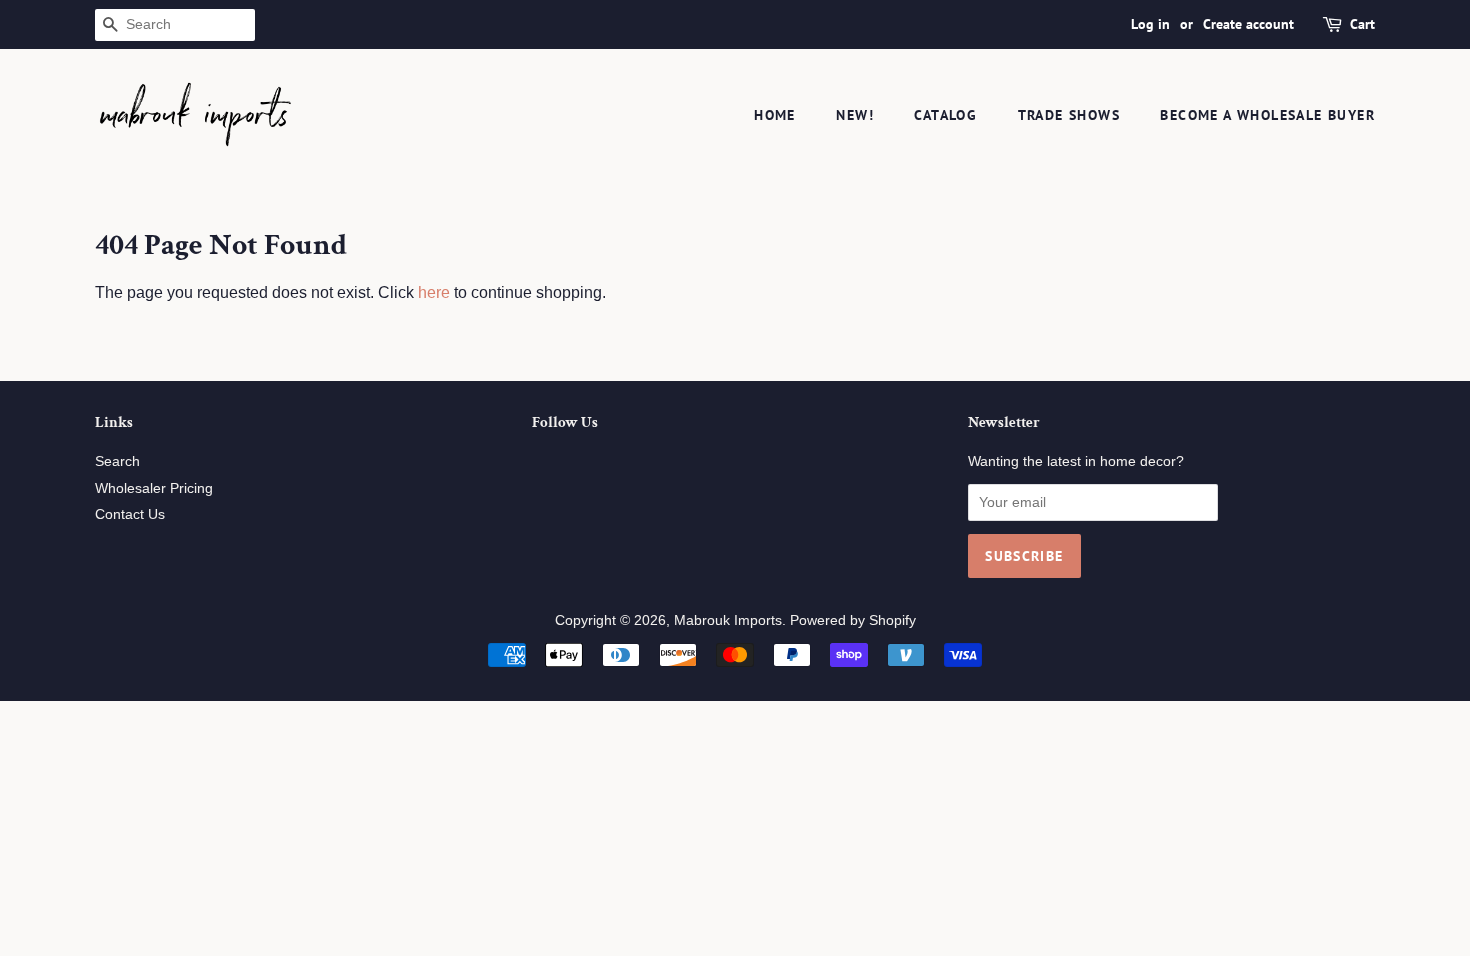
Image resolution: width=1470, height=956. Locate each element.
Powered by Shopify (853, 620)
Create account (1248, 24)
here (434, 292)
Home (775, 115)
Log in (1150, 24)
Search (117, 461)
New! (855, 115)
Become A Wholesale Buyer (1267, 115)
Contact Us (130, 514)
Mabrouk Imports (728, 620)
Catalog (945, 115)
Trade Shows (1069, 115)
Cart (1362, 24)
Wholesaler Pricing (154, 488)
